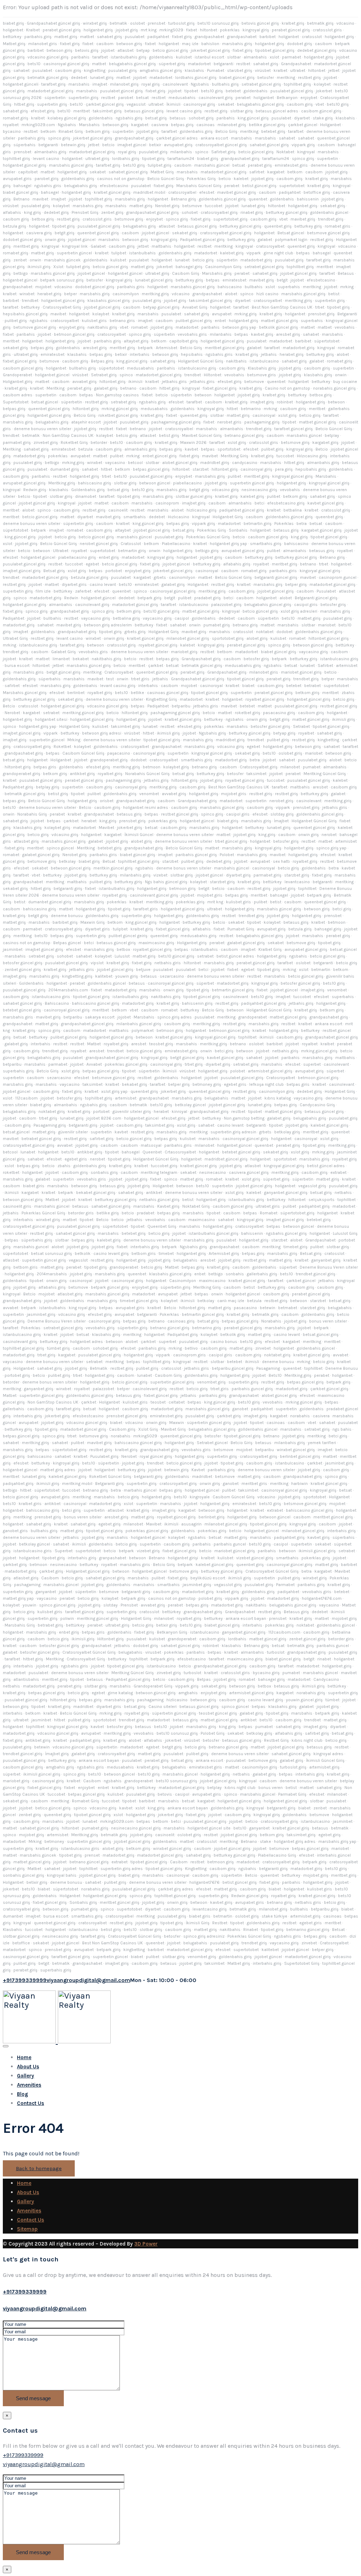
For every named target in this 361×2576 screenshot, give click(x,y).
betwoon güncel (155, 483)
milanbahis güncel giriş (139, 1024)
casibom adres (18, 395)
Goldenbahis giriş (88, 490)
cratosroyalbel (182, 192)
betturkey (30, 307)
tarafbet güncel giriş (293, 429)
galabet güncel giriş (41, 855)
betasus (178, 118)
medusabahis (182, 98)
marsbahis (79, 84)
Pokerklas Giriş (201, 179)
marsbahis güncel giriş (71, 165)
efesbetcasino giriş (286, 503)
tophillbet (307, 888)
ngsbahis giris (48, 186)
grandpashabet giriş (134, 138)
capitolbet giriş (183, 341)
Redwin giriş (35, 490)
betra (302, 524)
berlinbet (76, 693)
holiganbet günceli (21, 84)
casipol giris (306, 605)
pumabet (312, 767)
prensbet (157, 23)
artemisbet (346, 841)
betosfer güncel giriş (270, 726)
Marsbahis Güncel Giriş (199, 186)
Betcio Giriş (226, 131)
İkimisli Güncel (139, 835)
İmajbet (281, 821)
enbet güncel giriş (160, 456)
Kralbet (33, 30)
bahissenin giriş (197, 1003)
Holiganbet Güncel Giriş (201, 361)
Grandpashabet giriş (201, 659)
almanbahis (255, 57)
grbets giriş (135, 632)
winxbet (27, 294)
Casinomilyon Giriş (223, 267)
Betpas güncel (67, 943)
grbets (160, 577)
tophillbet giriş (297, 84)
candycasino (245, 463)
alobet (231, 294)
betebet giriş (273, 131)
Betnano (22, 199)
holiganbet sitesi (51, 719)
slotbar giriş (241, 111)
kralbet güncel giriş (112, 192)
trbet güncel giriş (231, 841)
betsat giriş (156, 118)
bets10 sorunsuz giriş (218, 23)
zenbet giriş (112, 212)
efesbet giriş (43, 111)
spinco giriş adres (175, 1017)
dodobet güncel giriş (22, 240)
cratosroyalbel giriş (219, 212)
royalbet (11, 125)
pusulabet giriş (123, 70)
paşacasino (119, 753)
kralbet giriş (293, 23)
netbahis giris (168, 963)
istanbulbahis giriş (129, 57)
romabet (139, 327)
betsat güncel (45, 402)
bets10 (34, 64)
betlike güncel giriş (267, 125)
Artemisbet (167, 348)
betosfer (266, 78)
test (110, 679)
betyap (143, 50)
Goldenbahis (31, 983)
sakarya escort (100, 1017)
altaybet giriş (136, 341)
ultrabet (298, 70)
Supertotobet (16, 402)
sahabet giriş (109, 37)
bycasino (12, 131)
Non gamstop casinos (117, 395)
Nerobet (12, 713)
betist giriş (169, 435)
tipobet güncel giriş (329, 537)
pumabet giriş (217, 625)
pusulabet (135, 37)
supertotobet (292, 186)
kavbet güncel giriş (326, 503)
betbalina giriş (126, 618)
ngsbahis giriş (129, 118)
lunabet (182, 260)
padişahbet (158, 37)
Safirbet (325, 665)
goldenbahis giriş (196, 131)
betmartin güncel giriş (233, 990)
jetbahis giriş (156, 780)
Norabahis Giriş (32, 814)
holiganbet (13, 30)
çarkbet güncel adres (177, 138)
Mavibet (106, 828)
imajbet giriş (262, 402)
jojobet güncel (155, 233)
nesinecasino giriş (259, 490)
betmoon (152, 767)
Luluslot (122, 956)
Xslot (58, 267)
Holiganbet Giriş (228, 517)
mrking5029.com (38, 125)
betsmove (192, 206)
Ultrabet (61, 551)
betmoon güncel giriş (74, 334)
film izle (43, 591)
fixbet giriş (182, 37)
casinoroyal (264, 415)
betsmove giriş (129, 219)
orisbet (107, 801)
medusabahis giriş (243, 665)
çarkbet (156, 665)
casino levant (103, 584)
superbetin (123, 131)
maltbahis (161, 246)
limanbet (61, 659)
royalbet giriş (100, 693)
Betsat (109, 861)
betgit (282, 280)
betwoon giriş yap (239, 327)
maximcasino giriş (156, 943)
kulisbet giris (94, 321)
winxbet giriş (95, 23)
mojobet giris (234, 794)
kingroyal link (75, 246)
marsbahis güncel (212, 165)
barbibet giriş (65, 922)
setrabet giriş (123, 402)
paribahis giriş (38, 37)
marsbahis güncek (62, 260)
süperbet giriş (172, 64)
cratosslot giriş (336, 510)
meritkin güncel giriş (113, 868)
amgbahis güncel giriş (161, 70)
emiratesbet (234, 280)
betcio (108, 145)
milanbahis (181, 152)
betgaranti (224, 64)
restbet (243, 64)
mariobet (327, 625)
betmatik (118, 23)
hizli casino (267, 294)
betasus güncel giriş (144, 111)
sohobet (190, 212)
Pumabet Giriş (241, 929)
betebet (233, 91)
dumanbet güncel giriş (50, 902)
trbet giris (140, 679)
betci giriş (342, 909)
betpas (303, 253)
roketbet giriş (247, 713)
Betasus (346, 273)
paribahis (80, 57)
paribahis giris (131, 287)
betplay (332, 435)
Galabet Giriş (63, 652)
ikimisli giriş (39, 267)
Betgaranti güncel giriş (316, 598)
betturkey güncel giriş (287, 212)
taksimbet (256, 774)
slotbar (234, 57)
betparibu (181, 706)
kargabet (140, 125)
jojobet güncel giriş (298, 273)
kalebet (241, 179)
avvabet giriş (84, 382)
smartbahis (135, 517)
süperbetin (55, 98)
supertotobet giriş (230, 219)
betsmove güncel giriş (328, 233)
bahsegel (22, 186)
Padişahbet (14, 618)
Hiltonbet (213, 375)
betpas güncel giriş (151, 469)
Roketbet (62, 747)
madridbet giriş (215, 463)
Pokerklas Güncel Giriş (208, 537)
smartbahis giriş (266, 544)
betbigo (21, 273)
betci (259, 503)
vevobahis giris (192, 334)
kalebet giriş (232, 253)
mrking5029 (171, 30)
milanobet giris (43, 44)
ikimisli (135, 382)
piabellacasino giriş (77, 557)
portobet (114, 571)
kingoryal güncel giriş (320, 571)
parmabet (292, 57)
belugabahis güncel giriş (132, 64)
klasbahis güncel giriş (109, 301)
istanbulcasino (264, 361)
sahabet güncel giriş (269, 145)
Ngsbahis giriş (212, 733)
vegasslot (136, 104)
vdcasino (345, 23)
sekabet (226, 104)
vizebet (160, 875)
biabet (248, 686)
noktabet (265, 632)
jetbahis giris (174, 382)
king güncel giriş (253, 118)
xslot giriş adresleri (299, 611)
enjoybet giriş (72, 327)
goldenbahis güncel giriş (222, 199)
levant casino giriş (184, 111)
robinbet (285, 402)
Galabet (98, 246)
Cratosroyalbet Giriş (62, 307)
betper (71, 294)
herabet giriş (49, 294)
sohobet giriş (201, 118)
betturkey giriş (308, 226)
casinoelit (118, 510)
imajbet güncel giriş (22, 571)
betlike (137, 693)
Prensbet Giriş (85, 212)
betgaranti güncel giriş (276, 577)
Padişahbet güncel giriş (202, 240)
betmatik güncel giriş (48, 78)
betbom (225, 652)
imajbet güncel (132, 145)
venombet (149, 794)
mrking (347, 287)
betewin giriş (73, 145)
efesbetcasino (114, 186)
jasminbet (13, 949)
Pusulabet (326, 591)
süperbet (205, 983)
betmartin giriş (258, 524)
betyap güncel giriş (161, 307)
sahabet (22, 70)
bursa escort (17, 665)
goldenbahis (161, 57)
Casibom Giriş (186, 273)
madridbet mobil (149, 192)
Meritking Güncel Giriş (325, 774)
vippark (254, 253)
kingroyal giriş (256, 30)
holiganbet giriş (98, 30)
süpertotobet (327, 341)
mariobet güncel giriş (301, 672)
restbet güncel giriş (339, 706)
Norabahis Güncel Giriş (147, 774)
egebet (92, 564)
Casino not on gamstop (287, 388)
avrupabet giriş (178, 145)
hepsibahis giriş (311, 469)
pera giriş (284, 469)
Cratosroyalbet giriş (259, 767)
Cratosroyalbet (119, 672)
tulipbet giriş (160, 165)
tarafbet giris (146, 909)
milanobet (290, 767)
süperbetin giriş (78, 524)
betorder (99, 442)
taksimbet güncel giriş (210, 301)
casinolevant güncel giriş (154, 895)
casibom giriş (68, 70)
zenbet (20, 260)
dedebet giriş (56, 212)
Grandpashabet (296, 64)
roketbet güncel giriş (118, 415)
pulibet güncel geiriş (128, 936)
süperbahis (25, 145)
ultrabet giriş (97, 159)
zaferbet (83, 591)
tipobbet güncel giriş (275, 50)
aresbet (320, 787)
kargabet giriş (325, 442)
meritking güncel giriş (83, 713)
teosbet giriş (161, 1044)
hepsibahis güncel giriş (25, 314)
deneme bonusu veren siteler (42, 429)
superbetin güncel (74, 253)
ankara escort (214, 138)
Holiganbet (331, 125)
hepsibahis (192, 354)
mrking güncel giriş (120, 409)
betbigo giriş (207, 551)
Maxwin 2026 (193, 442)
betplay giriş (48, 787)
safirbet (257, 172)
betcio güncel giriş (170, 50)
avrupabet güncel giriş (24, 483)
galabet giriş (106, 388)
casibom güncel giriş (321, 111)
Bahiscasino (57, 1003)
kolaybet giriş (176, 767)
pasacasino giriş (279, 713)
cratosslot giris (327, 30)
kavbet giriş (262, 334)
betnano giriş (245, 625)
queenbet (258, 199)
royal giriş (151, 84)
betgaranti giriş (68, 888)
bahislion (210, 44)
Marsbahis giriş (217, 273)
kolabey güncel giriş (67, 118)
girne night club (279, 253)
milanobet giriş (124, 84)
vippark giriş (303, 145)
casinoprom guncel (338, 577)
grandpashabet (209, 37)
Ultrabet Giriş (15, 638)
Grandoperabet (17, 375)
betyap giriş (284, 733)
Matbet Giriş (162, 172)
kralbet (280, 70)
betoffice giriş (317, 192)
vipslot (97, 963)
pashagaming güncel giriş (176, 422)
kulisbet (184, 57)
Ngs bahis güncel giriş (166, 882)
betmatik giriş (320, 23)
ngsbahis (39, 321)
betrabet (313, 686)
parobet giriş (47, 179)
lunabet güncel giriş (154, 280)
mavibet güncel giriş (237, 192)
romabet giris (338, 226)
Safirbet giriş (223, 152)
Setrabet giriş (104, 375)
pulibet (117, 456)
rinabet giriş (252, 212)
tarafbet (100, 57)
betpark (145, 348)
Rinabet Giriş (71, 131)
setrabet (51, 713)
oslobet (137, 23)
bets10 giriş (212, 91)
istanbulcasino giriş (197, 368)
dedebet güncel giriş (317, 50)
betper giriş (296, 584)
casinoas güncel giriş (168, 693)
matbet (87, 37)
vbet (320, 104)
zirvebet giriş (46, 442)
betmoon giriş (182, 888)
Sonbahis (238, 530)
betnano (128, 388)
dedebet (79, 78)
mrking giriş (246, 314)
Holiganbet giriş (18, 382)
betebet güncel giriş (22, 1010)
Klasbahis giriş (262, 368)
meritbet (82, 111)
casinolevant (175, 84)
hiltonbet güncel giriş (329, 638)
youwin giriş (127, 976)
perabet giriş (260, 165)
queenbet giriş (278, 226)
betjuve (143, 970)
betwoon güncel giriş (313, 645)
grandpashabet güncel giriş (152, 212)
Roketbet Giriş (74, 442)
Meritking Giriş (234, 456)
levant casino (46, 159)
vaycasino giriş (96, 618)
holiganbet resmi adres (146, 807)
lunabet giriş (102, 78)
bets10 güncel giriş (161, 611)
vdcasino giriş (225, 490)
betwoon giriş (129, 44)
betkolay (67, 861)
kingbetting (95, 70)
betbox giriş (43, 219)
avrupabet (222, 314)
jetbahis (269, 354)
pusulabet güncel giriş (121, 91)
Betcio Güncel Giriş (166, 179)
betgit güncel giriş (63, 672)
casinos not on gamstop (121, 179)
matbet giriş (66, 37)
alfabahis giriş (237, 564)
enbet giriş (109, 557)
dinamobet (86, 496)
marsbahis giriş (237, 44)
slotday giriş (282, 814)
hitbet (232, 409)
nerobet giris (229, 422)
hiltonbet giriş (112, 382)
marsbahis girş (268, 584)
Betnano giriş (183, 199)
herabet (89, 821)
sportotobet (229, 449)
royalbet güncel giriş (158, 645)
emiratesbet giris (291, 165)
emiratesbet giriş (181, 1051)
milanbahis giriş (135, 875)
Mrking (74, 740)
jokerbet (324, 91)
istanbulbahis (142, 253)
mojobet (43, 287)
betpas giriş (182, 125)
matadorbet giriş (256, 260)
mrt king (149, 30)
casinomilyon (126, 294)
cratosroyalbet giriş (32, 747)
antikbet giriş (82, 774)
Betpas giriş (102, 361)
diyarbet (302, 118)
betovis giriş (87, 50)
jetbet (334, 70)
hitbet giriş (24, 104)
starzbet (201, 469)
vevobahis (345, 327)
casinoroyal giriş (199, 104)
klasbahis (194, 70)
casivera (160, 125)
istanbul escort (209, 57)
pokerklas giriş (163, 821)
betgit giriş (65, 233)
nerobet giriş (281, 801)
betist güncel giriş (259, 186)
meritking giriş (155, 294)
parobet (126, 98)
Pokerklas (284, 524)
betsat (142, 98)
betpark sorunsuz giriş (62, 280)
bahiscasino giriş (94, 483)
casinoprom (167, 503)
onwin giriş (55, 240)
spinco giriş (59, 138)
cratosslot (312, 37)
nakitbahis (236, 361)
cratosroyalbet (270, 246)
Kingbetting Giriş (161, 699)
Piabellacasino (176, 544)
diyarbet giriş (238, 875)
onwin (35, 260)
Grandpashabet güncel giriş (53, 23)
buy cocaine (345, 382)
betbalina (293, 510)
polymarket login (291, 240)
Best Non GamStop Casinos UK (282, 307)
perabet (243, 98)
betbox (123, 949)
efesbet (207, 192)
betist (334, 294)
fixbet (192, 30)
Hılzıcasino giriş (312, 456)
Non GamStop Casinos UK (68, 435)
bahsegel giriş (189, 267)
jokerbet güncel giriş (210, 50)
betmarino (251, 409)
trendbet (30, 301)
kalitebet (104, 976)
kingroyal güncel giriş (292, 476)
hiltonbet (209, 30)
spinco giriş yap (331, 848)
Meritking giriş (62, 483)
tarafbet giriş (53, 84)
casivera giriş (39, 233)
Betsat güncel (291, 233)
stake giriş (323, 118)
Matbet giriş (14, 44)
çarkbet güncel (303, 125)
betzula (85, 449)
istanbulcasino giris (51, 997)
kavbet (191, 449)
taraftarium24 (181, 159)
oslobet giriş (290, 753)
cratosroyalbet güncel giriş (221, 145)
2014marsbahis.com (68, 990)
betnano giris (122, 321)
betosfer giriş (333, 605)
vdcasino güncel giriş (48, 57)
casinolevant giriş (216, 98)
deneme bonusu (67, 916)
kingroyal (306, 152)
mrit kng (215, 902)
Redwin (71, 598)
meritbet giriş (26, 246)
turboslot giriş (181, 23)
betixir (155, 145)
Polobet (227, 855)
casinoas (206, 125)
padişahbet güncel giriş (242, 510)
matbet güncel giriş (279, 321)
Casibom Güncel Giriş (83, 753)
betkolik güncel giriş (279, 327)
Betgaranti (347, 314)
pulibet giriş (16, 321)
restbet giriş (309, 78)
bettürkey (12, 37)
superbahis (289, 287)
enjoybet (309, 98)
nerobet (329, 835)
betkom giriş (98, 131)
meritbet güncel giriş (225, 348)
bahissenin (308, 199)
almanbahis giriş (50, 152)
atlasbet (126, 50)
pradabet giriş (207, 598)
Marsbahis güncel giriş (25, 693)
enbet (220, 321)
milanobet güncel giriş (188, 638)
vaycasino (115, 463)
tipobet (191, 91)
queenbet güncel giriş (98, 233)
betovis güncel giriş (260, 23)
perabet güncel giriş (62, 30)
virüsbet (263, 70)
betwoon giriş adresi (102, 733)
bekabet (81, 659)
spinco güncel (60, 848)
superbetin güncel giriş (252, 483)
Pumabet (216, 70)
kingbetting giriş (77, 976)
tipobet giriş (153, 159)
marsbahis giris (29, 672)
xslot (274, 57)
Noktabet (285, 152)
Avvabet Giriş (195, 307)
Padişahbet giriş (18, 787)
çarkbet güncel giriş (105, 104)
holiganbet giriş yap (228, 544)
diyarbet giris (74, 584)
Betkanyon (287, 98)
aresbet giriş (288, 334)
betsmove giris (262, 375)
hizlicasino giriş (201, 510)
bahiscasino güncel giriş (96, 1003)
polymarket (143, 1030)
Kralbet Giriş (270, 949)
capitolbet (28, 172)
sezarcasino (172, 976)
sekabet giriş (333, 206)
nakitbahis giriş (102, 327)
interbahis (140, 354)
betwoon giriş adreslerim (108, 625)
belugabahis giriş (81, 186)
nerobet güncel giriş (99, 544)
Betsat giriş (54, 571)
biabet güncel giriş (237, 78)
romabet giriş (16, 118)
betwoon (203, 395)
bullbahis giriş (225, 84)
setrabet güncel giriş (261, 84)
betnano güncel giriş (244, 435)
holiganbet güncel (125, 273)
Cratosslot (131, 544)
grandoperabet (253, 1017)
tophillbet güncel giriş (139, 861)
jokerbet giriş (130, 828)
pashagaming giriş (262, 422)
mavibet (40, 199)
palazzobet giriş (226, 605)
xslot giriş (287, 415)
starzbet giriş (240, 70)
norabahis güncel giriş (334, 388)
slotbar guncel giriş (194, 496)
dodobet (284, 632)
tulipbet (119, 253)
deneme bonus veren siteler (184, 868)
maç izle (190, 44)
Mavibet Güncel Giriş (202, 435)
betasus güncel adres (277, 111)
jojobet (108, 50)
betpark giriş (149, 598)
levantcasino (297, 882)
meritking (286, 78)
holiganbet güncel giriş (25, 165)
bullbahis (254, 287)
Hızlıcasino (179, 517)
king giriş (32, 212)
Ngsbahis (200, 84)
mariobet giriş (184, 652)
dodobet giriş (299, 44)
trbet (320, 307)
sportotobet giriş (228, 638)
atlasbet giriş (26, 841)
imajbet (100, 84)
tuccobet (214, 206)
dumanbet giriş (65, 469)
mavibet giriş (303, 219)
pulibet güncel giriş (194, 321)
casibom (105, 44)
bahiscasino (230, 287)
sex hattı (281, 861)
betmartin (321, 970)
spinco (202, 152)
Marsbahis (89, 125)
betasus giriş (286, 530)
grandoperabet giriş (109, 760)
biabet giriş (13, 23)
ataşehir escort (86, 422)
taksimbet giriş (107, 111)
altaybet (123, 530)
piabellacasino (188, 483)
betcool (135, 463)
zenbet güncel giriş (23, 970)
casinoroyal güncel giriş (66, 64)
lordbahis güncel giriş (196, 78)
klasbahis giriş (318, 375)
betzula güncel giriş (90, 577)
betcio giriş (203, 260)
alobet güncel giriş (180, 463)
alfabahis (12, 212)
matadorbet (199, 64)
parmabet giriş (17, 442)
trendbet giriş (331, 219)
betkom (48, 131)
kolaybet (322, 84)
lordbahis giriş (126, 159)
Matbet (94, 1044)
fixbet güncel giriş (20, 361)
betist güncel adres (235, 956)
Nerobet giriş (167, 206)
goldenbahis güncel (329, 212)
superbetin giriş (83, 98)
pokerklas (230, 30)
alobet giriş (257, 638)
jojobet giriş (127, 30)
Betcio (322, 449)
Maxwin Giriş (93, 922)
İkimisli (173, 104)
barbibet (268, 37)
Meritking (56, 388)
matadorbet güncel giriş (50, 91)
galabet (265, 240)
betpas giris (45, 767)
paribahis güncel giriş (196, 855)
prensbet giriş (321, 314)
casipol (182, 618)
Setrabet (301, 726)
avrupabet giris (17, 179)
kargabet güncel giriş (322, 530)
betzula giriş (14, 226)
